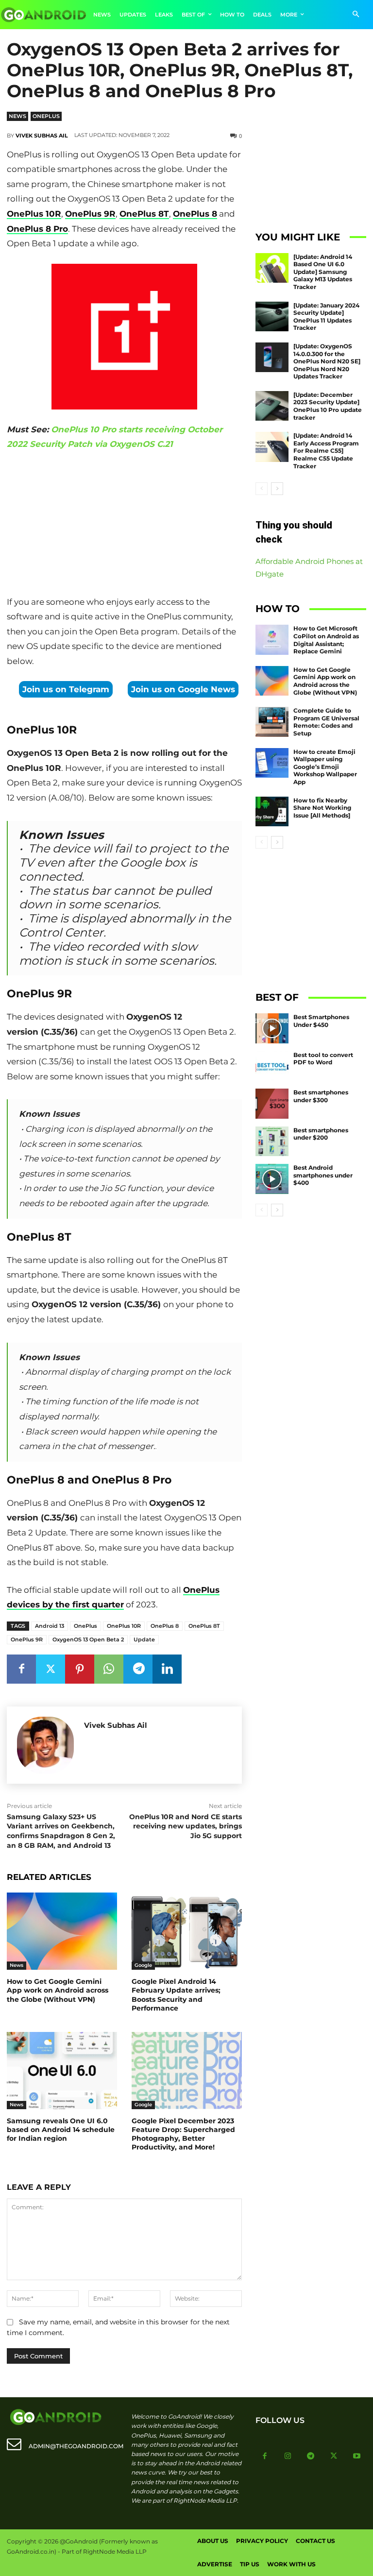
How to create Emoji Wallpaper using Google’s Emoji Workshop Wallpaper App (325, 767)
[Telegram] (138, 1669)
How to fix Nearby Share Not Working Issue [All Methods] (322, 808)
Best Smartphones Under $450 (321, 1021)
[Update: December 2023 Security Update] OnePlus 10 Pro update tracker (328, 406)
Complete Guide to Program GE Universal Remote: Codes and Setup (326, 722)
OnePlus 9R (90, 214)
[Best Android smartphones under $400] (272, 1179)
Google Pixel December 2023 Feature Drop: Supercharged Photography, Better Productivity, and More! (183, 2134)
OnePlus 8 (195, 214)
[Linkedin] (167, 1669)
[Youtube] (357, 2457)
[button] (356, 15)
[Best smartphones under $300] (272, 1104)
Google (143, 1965)
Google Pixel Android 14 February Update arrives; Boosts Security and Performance (176, 1995)
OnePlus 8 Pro (37, 229)
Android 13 (50, 1626)
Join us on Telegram (66, 689)
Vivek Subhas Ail (42, 136)
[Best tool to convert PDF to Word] (272, 1066)
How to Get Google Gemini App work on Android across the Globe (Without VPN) (58, 1990)
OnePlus (46, 116)
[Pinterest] (80, 1669)
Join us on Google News (183, 689)
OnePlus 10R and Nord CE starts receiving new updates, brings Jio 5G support (186, 1826)
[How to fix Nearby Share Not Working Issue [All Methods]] (272, 812)
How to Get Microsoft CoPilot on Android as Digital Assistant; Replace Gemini (326, 640)
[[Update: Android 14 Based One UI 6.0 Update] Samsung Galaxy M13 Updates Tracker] (272, 268)
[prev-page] (262, 489)
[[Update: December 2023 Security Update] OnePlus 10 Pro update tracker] (272, 406)
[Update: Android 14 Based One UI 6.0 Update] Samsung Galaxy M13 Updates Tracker (323, 272)
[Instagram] (288, 2457)
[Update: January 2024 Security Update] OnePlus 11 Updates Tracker (326, 317)
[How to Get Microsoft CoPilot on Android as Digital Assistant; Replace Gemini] (272, 640)
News (17, 116)
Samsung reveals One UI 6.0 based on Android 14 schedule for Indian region (61, 2130)
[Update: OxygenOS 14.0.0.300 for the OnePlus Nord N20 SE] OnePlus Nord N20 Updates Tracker (327, 361)
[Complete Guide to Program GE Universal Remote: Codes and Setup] (272, 722)
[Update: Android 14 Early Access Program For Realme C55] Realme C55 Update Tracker (326, 451)
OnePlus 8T (144, 214)
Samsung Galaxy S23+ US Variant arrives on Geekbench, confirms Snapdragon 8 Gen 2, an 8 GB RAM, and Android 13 (61, 1831)
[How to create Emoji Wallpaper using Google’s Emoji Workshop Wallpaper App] (272, 763)
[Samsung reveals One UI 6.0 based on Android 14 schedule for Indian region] (62, 2071)
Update (144, 1639)
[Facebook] (21, 1669)
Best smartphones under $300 (321, 1096)
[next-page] (277, 489)
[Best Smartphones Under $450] (272, 1028)
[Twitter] (51, 1669)
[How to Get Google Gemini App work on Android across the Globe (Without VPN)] (62, 1931)
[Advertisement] (124, 525)
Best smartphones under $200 (321, 1134)
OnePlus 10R (34, 214)
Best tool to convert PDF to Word (323, 1059)
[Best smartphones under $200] (272, 1142)
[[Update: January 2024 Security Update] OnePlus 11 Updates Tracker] (272, 317)
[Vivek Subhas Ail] (45, 1745)
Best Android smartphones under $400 (323, 1175)
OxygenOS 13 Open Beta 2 (88, 1639)
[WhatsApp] (109, 1669)
